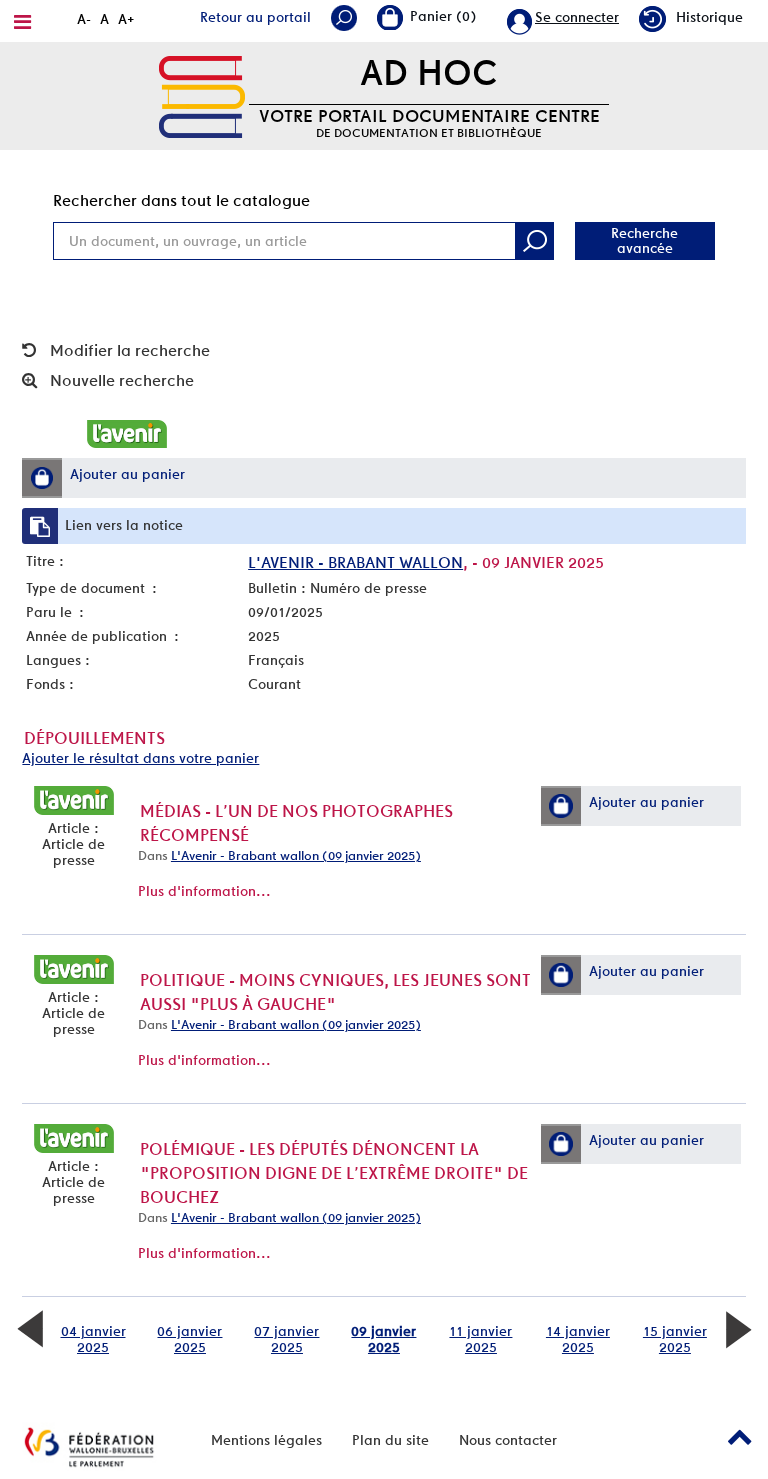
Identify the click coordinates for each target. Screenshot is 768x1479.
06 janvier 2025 (189, 1339)
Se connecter (577, 17)
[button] (42, 478)
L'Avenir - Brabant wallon (355, 562)
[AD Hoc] (202, 95)
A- (84, 19)
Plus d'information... (204, 891)
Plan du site (390, 1440)
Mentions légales (266, 1440)
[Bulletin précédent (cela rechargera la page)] (30, 1327)
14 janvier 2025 (578, 1339)
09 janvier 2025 (383, 1339)
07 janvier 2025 (286, 1339)
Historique (709, 17)
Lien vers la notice (124, 525)
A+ (126, 19)
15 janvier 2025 (675, 1339)
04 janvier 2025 (93, 1339)
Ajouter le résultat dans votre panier (140, 758)
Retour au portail (255, 17)
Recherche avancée (644, 240)
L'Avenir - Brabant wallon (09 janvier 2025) (296, 855)
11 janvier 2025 (480, 1339)
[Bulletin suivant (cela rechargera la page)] (738, 1327)
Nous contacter (508, 1440)
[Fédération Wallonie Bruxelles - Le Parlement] (89, 1447)
